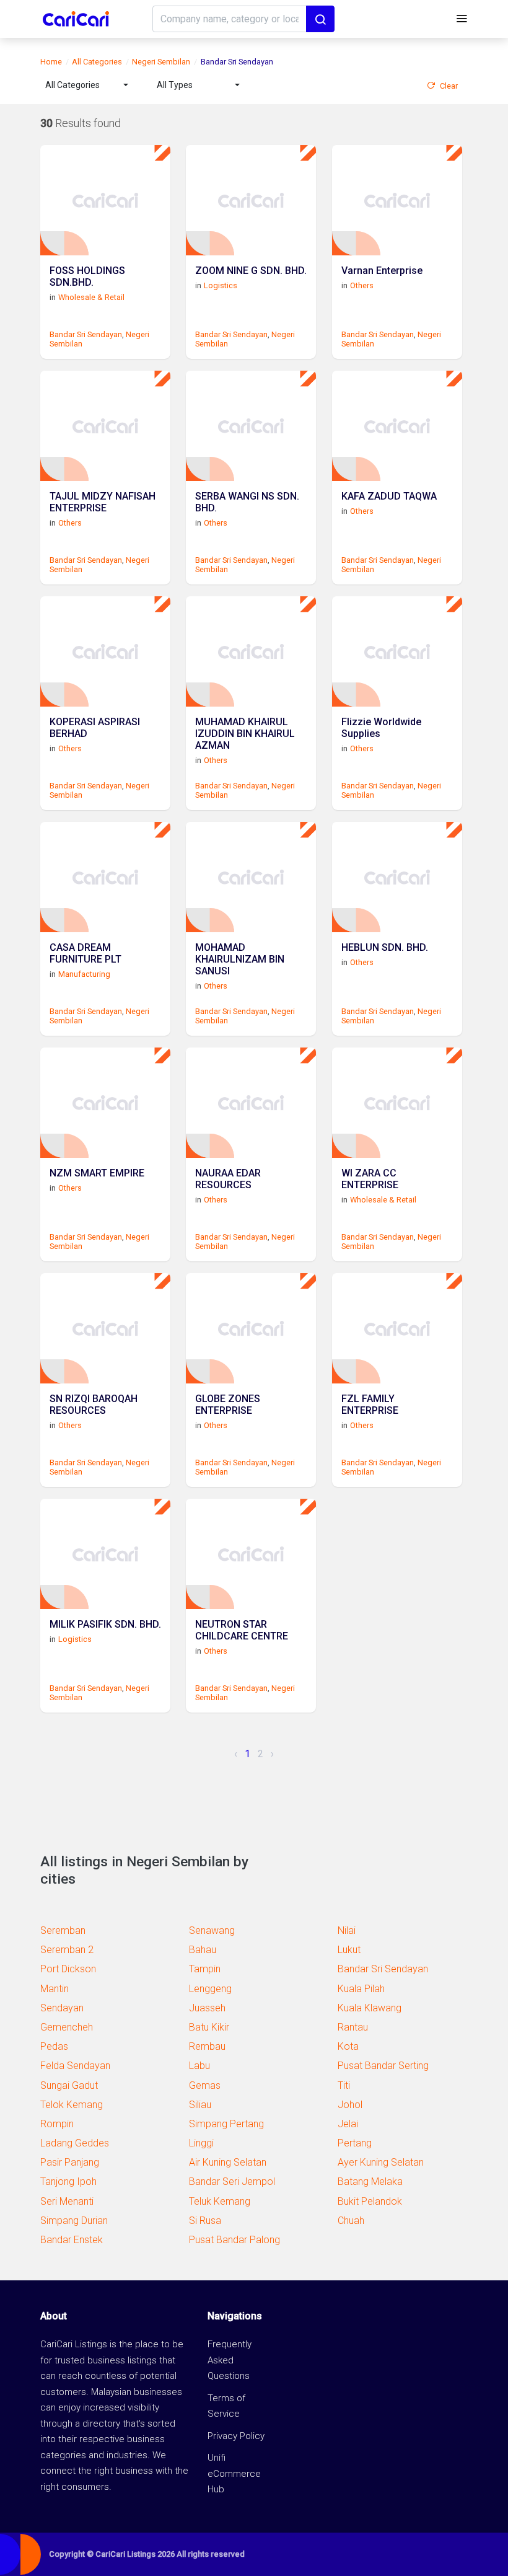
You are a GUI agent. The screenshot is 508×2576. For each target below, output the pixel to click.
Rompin (57, 2124)
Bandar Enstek (72, 2240)
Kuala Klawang (370, 2008)
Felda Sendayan (75, 2066)
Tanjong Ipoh (68, 2181)
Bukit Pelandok (370, 2201)
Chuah (351, 2221)
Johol (350, 2105)
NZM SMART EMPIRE (97, 1173)
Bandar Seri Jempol (232, 2181)
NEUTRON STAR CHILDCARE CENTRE (242, 1630)
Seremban (63, 1930)
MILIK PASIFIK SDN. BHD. (105, 1624)
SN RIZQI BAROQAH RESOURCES (94, 1405)
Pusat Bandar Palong (234, 2240)
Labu (199, 2066)
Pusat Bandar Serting (383, 2066)
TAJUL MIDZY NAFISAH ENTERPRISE (103, 502)
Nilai (347, 1930)
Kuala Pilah (361, 1989)
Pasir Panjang (70, 2162)
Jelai (348, 2124)
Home (51, 62)
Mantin (55, 1989)
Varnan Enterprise (382, 271)
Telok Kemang (72, 2105)
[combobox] (87, 85)
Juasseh (207, 2008)
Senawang (212, 1930)
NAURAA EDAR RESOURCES (228, 1179)
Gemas (205, 2085)
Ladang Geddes (75, 2143)
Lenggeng (210, 1989)
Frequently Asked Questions (230, 2360)
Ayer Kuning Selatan (381, 2162)
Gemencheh (67, 2027)
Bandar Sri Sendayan (86, 334)
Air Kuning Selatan (228, 2162)
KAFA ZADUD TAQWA (389, 496)
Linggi (201, 2143)
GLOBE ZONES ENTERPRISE (228, 1405)
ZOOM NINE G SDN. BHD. (251, 271)
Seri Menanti (67, 2201)
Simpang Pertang (226, 2124)
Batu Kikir (209, 2027)
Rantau (353, 2027)
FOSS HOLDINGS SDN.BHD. (87, 276)
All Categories (97, 62)
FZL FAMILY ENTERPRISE (370, 1405)
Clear (449, 86)
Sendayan (62, 2008)
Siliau (200, 2105)
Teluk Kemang (220, 2201)
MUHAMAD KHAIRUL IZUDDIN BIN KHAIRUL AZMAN (245, 734)
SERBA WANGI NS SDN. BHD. (247, 502)
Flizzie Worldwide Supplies (381, 728)
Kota (348, 2046)
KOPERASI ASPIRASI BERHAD (95, 728)
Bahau (203, 1950)
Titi (344, 2085)
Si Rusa (205, 2221)
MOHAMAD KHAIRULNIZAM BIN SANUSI (240, 959)
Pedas (54, 2046)
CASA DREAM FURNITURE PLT (85, 953)
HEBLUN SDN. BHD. (385, 947)
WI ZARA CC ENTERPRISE (370, 1179)
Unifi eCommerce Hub (234, 2473)
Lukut (349, 1950)
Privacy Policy (236, 2436)
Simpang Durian (74, 2221)
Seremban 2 (67, 1950)
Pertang (355, 2143)
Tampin (205, 1969)
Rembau (207, 2046)
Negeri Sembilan (161, 62)
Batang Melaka (370, 2181)
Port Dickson (68, 1969)
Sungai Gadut (69, 2085)
